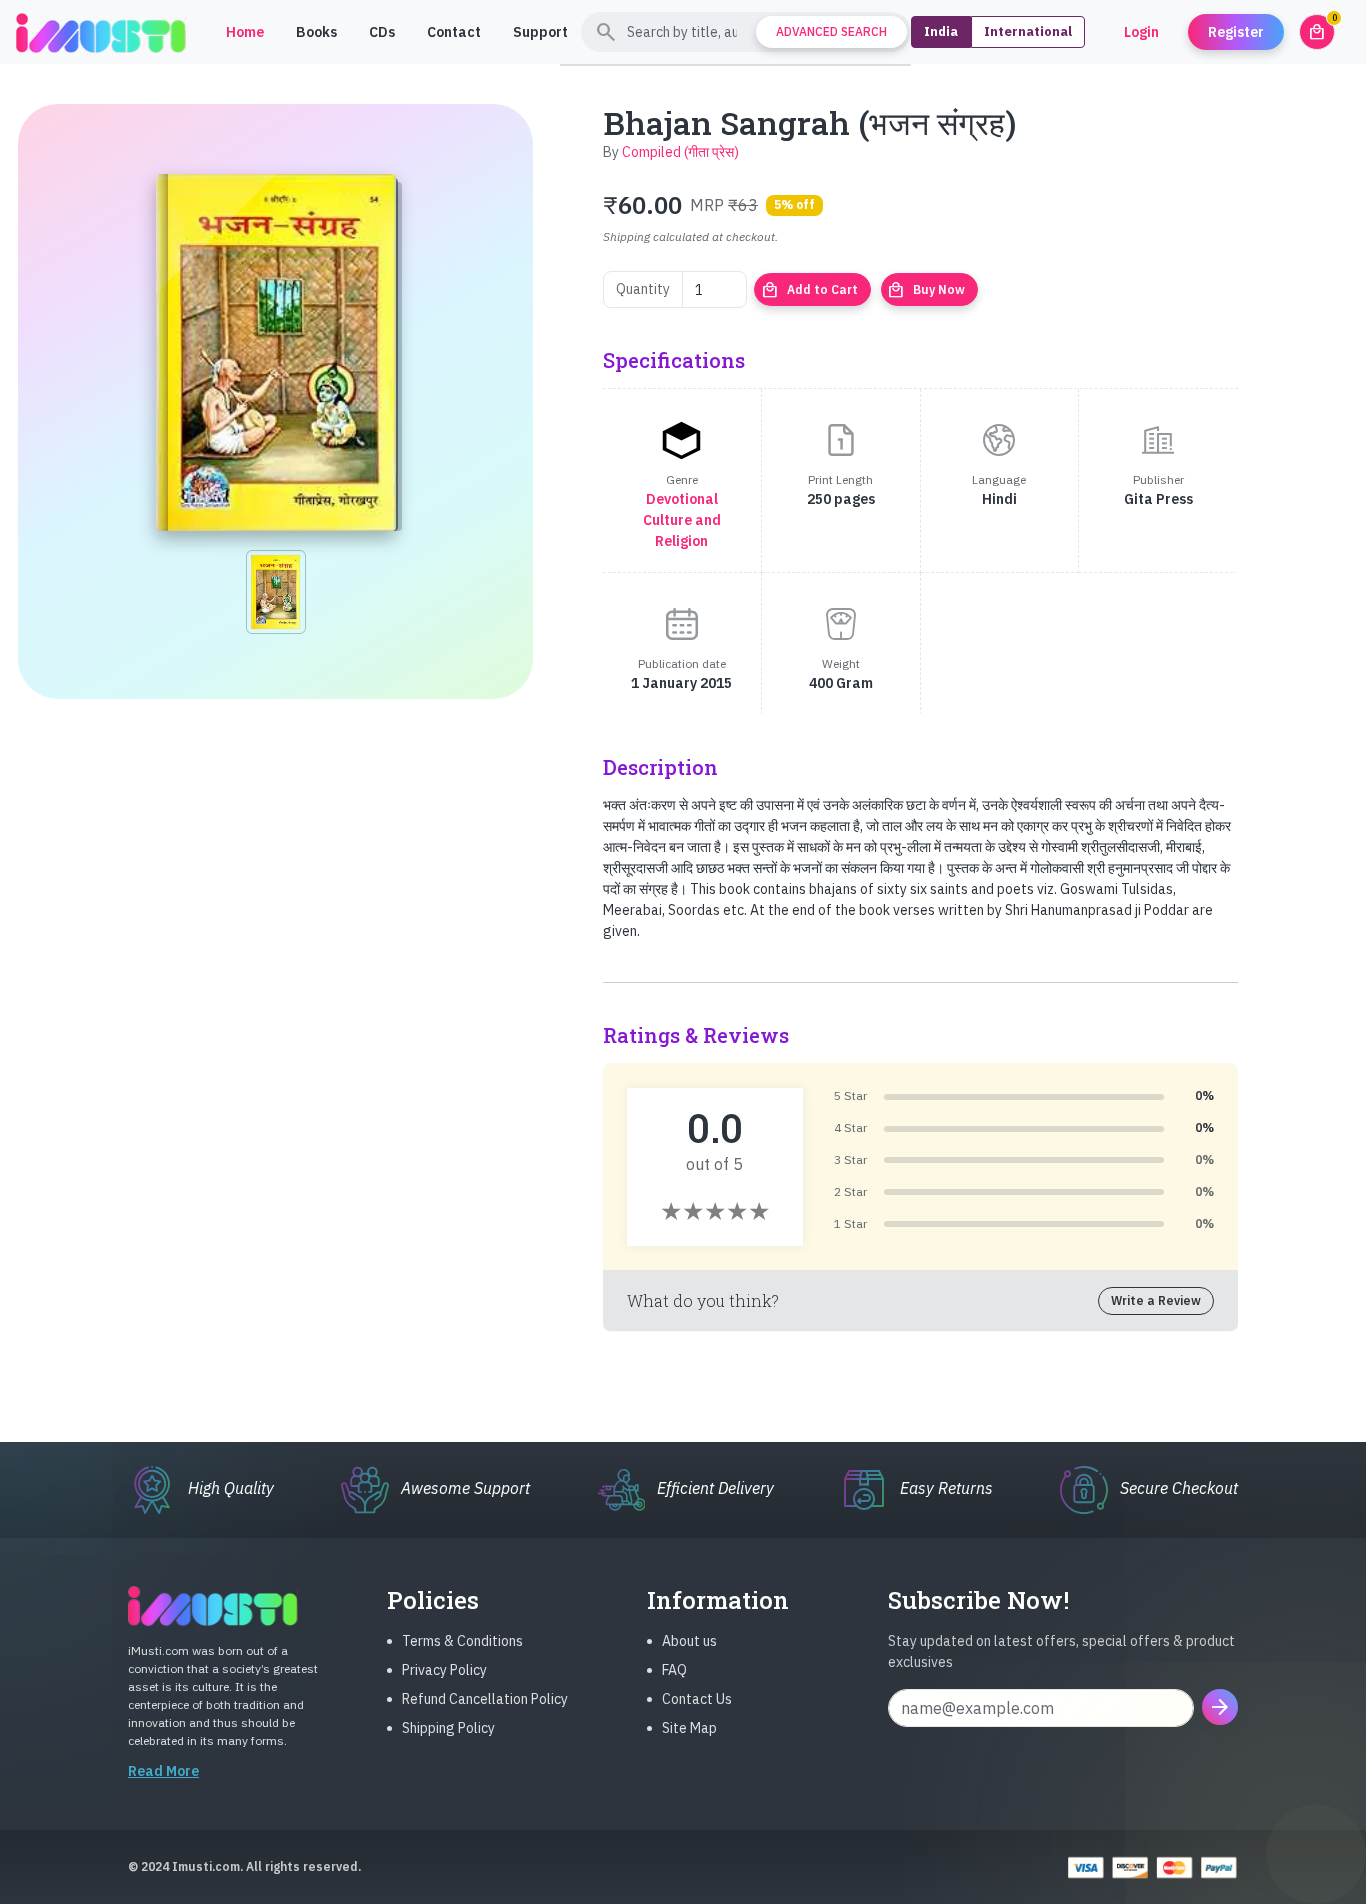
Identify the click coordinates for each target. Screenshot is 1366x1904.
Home (245, 32)
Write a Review (1156, 1300)
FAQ (674, 1670)
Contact (454, 32)
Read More (163, 1771)
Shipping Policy (448, 1728)
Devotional (682, 499)
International (1028, 31)
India (941, 31)
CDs (382, 32)
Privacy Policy (444, 1670)
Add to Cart (809, 290)
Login (1141, 32)
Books (316, 32)
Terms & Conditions (462, 1641)
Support (540, 32)
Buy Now (926, 290)
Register (1236, 32)
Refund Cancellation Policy (485, 1699)
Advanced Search (831, 31)
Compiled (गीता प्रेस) (680, 152)
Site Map (689, 1728)
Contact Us (697, 1699)
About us (689, 1641)
